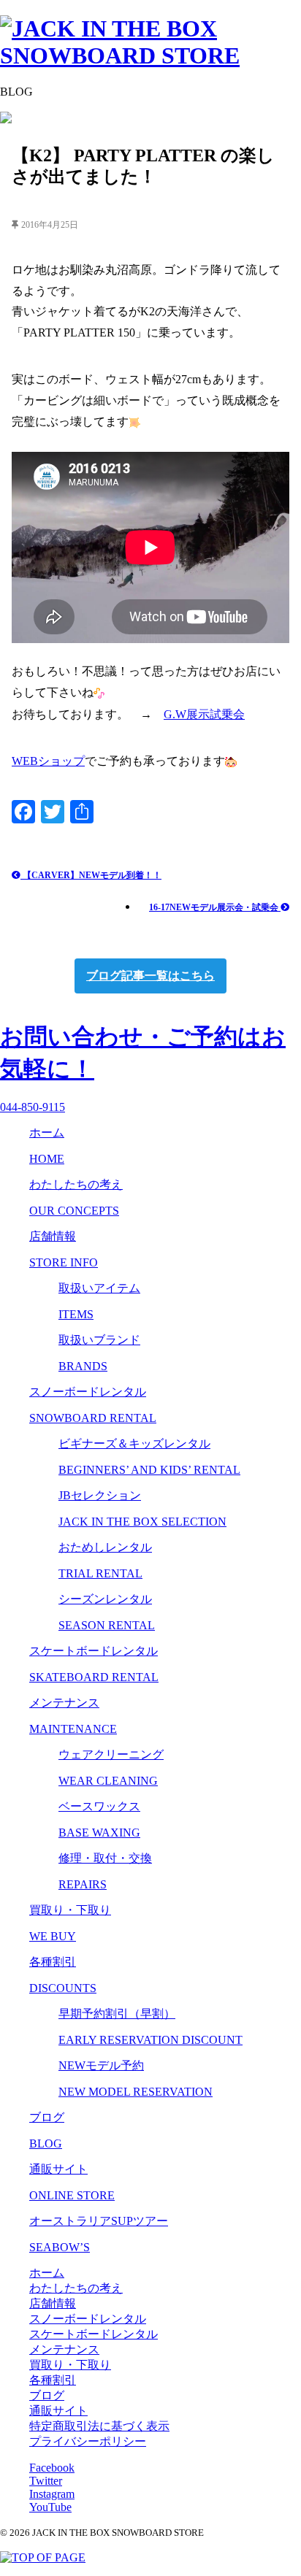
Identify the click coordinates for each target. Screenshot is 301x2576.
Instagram (52, 2494)
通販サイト (58, 2411)
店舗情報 (53, 2303)
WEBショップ (48, 761)
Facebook (52, 2468)
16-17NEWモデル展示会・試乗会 (215, 907)
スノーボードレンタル (88, 2319)
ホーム (47, 2273)
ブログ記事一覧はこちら (150, 976)
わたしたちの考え (76, 2288)
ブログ (47, 2395)
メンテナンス (64, 2349)
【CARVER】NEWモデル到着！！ (91, 875)
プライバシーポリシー (88, 2441)
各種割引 (53, 2380)
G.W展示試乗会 (204, 714)
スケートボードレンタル (94, 2334)
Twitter (46, 2481)
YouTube (50, 2507)
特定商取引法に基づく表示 (99, 2426)
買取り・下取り (70, 2365)
